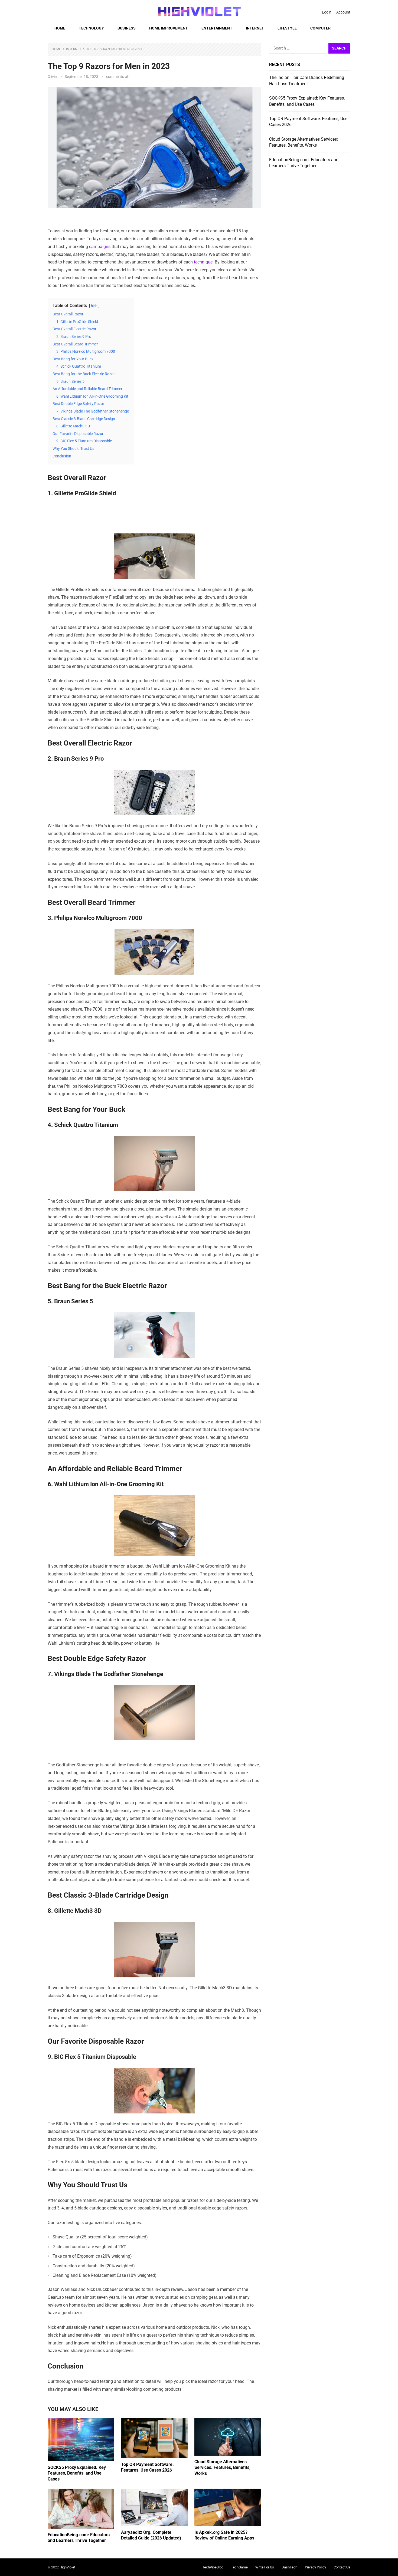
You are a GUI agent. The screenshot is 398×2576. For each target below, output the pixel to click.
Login (327, 12)
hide (94, 306)
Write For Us (265, 2567)
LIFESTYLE (287, 28)
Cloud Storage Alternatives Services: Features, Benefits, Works (222, 2468)
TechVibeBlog (213, 2567)
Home (60, 28)
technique (203, 262)
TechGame (239, 2567)
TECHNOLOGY (91, 28)
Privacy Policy (315, 2567)
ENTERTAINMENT (217, 28)
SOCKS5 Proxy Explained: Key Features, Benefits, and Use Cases (77, 2473)
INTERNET (255, 28)
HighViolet (67, 2567)
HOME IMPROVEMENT (169, 28)
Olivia (52, 77)
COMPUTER (320, 28)
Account (343, 12)
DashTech (289, 2567)
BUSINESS (127, 28)
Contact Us (342, 2567)
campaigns (100, 247)
